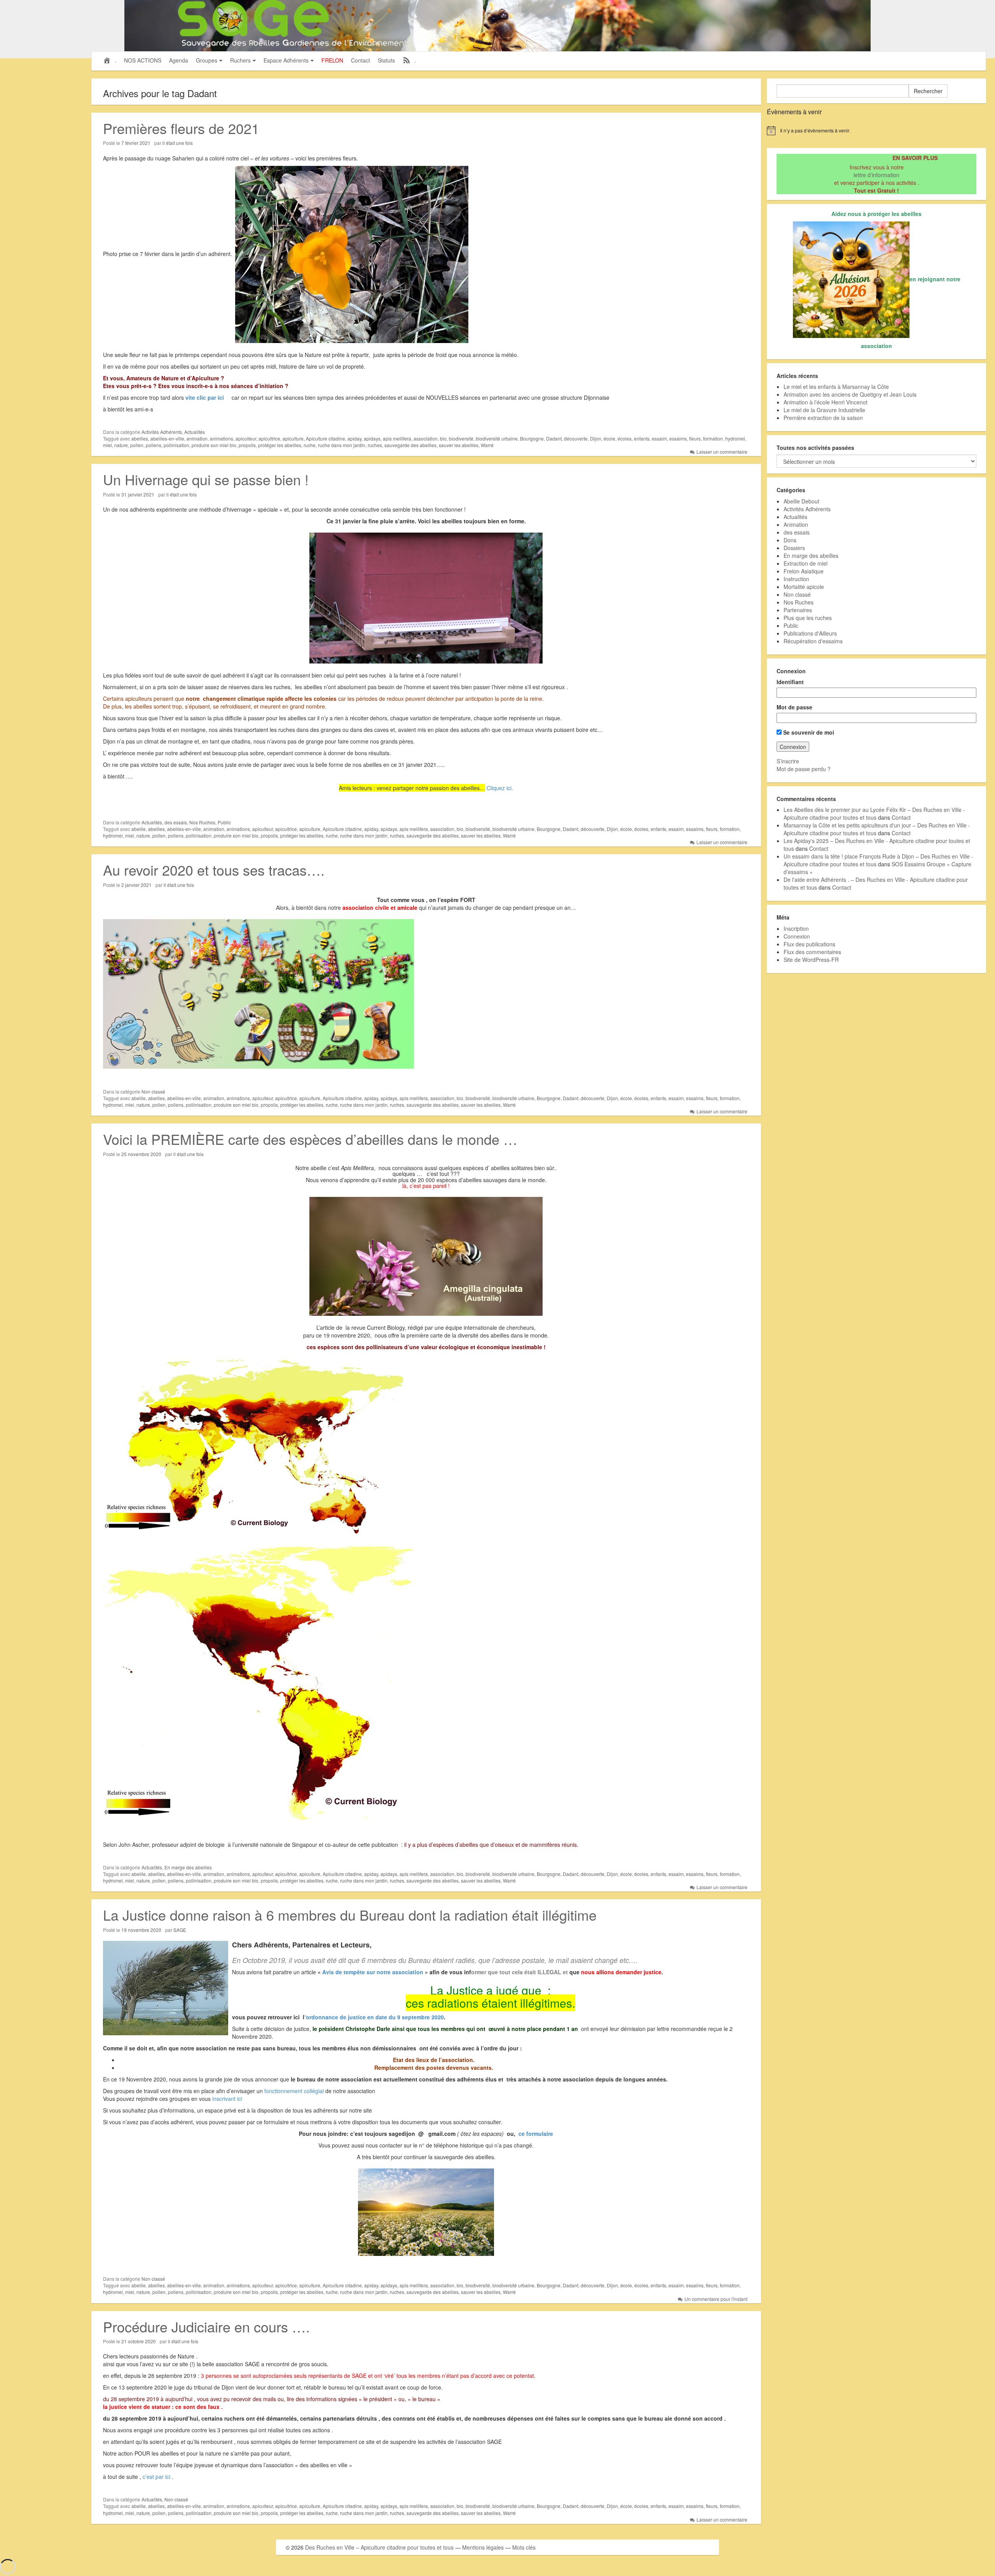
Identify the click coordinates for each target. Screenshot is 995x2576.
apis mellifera (397, 438)
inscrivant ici (226, 2099)
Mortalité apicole (804, 587)
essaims (678, 438)
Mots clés (524, 2547)
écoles (625, 438)
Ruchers (240, 60)
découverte (576, 438)
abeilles (140, 438)
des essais (176, 822)
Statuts (386, 60)
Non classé (153, 1091)
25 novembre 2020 (141, 1154)
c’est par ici (156, 2477)
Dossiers (794, 548)
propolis (247, 445)
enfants (642, 438)
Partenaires (798, 610)
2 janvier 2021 (136, 885)
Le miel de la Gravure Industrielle (824, 410)
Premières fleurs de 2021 (181, 128)
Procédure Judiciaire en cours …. (206, 2326)
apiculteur (246, 438)
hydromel (735, 438)
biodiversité (461, 438)
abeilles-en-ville (167, 438)
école (609, 438)
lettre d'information (876, 175)
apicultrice (269, 438)
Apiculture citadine (326, 438)
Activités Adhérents (162, 432)
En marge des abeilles (188, 1867)
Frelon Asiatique (804, 571)
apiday (354, 438)
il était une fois (178, 143)
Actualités (195, 432)
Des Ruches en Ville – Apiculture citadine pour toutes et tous (379, 2547)
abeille (139, 829)
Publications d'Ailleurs (810, 633)
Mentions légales (483, 2547)
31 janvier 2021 (138, 494)
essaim (659, 438)
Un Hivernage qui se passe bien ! (206, 479)
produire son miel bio (214, 445)
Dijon (596, 438)
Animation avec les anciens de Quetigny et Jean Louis (850, 394)
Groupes (207, 60)
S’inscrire (788, 761)
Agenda (179, 60)
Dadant (554, 438)
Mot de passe (794, 707)
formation (713, 438)
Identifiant (790, 682)
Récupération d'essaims (813, 641)
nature (121, 445)
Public (224, 822)
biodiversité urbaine (497, 438)
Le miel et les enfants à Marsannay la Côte (836, 387)
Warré (487, 445)
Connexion (797, 936)
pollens (154, 445)
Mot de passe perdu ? (804, 769)
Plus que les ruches (808, 618)
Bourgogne (532, 438)
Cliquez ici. (500, 788)
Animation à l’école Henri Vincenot (826, 402)
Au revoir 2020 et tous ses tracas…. (214, 870)
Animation (796, 524)
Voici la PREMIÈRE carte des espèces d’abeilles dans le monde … (310, 1139)
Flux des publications (809, 944)
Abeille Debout (801, 501)
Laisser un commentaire (722, 452)
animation (197, 438)
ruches (375, 445)
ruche (310, 445)
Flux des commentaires (812, 952)
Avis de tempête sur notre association (373, 1972)
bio (443, 438)
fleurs (695, 438)
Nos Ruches (202, 822)
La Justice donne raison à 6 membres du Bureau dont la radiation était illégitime (350, 1915)
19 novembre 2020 (141, 1930)
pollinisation (176, 445)
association (426, 438)
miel (107, 445)
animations (222, 438)
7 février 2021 (136, 143)
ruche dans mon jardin (342, 445)
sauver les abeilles (459, 445)
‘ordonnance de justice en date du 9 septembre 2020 (374, 2017)
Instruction (796, 579)
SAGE (180, 1930)
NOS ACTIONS (143, 60)
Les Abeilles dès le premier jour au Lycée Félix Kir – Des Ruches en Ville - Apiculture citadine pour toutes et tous (874, 813)
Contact (360, 60)
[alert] (876, 131)
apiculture (293, 438)
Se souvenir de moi (808, 732)
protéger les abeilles (280, 445)
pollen (137, 445)
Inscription (796, 928)
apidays (372, 438)
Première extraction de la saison (823, 418)
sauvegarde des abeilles (410, 445)
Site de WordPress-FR (811, 960)
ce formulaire (536, 2134)
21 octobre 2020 (139, 2341)
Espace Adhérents (286, 60)
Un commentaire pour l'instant (716, 2299)
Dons (790, 540)
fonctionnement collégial (294, 2091)
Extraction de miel (806, 563)
